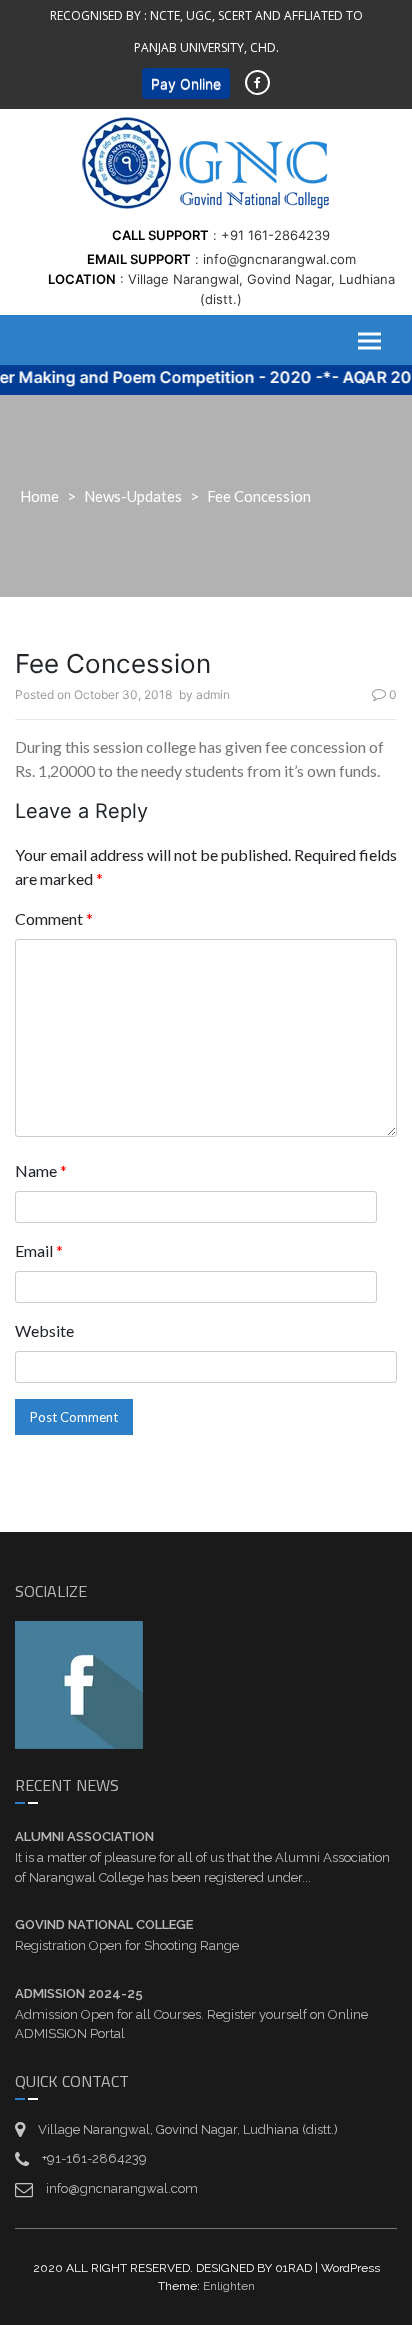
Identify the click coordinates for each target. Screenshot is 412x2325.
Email (39, 1250)
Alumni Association (84, 1836)
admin (213, 694)
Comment (54, 918)
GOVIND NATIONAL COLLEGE (104, 1924)
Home (39, 496)
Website (44, 1330)
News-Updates (133, 496)
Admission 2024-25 (79, 1993)
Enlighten (229, 2286)
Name (41, 1170)
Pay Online (186, 83)
